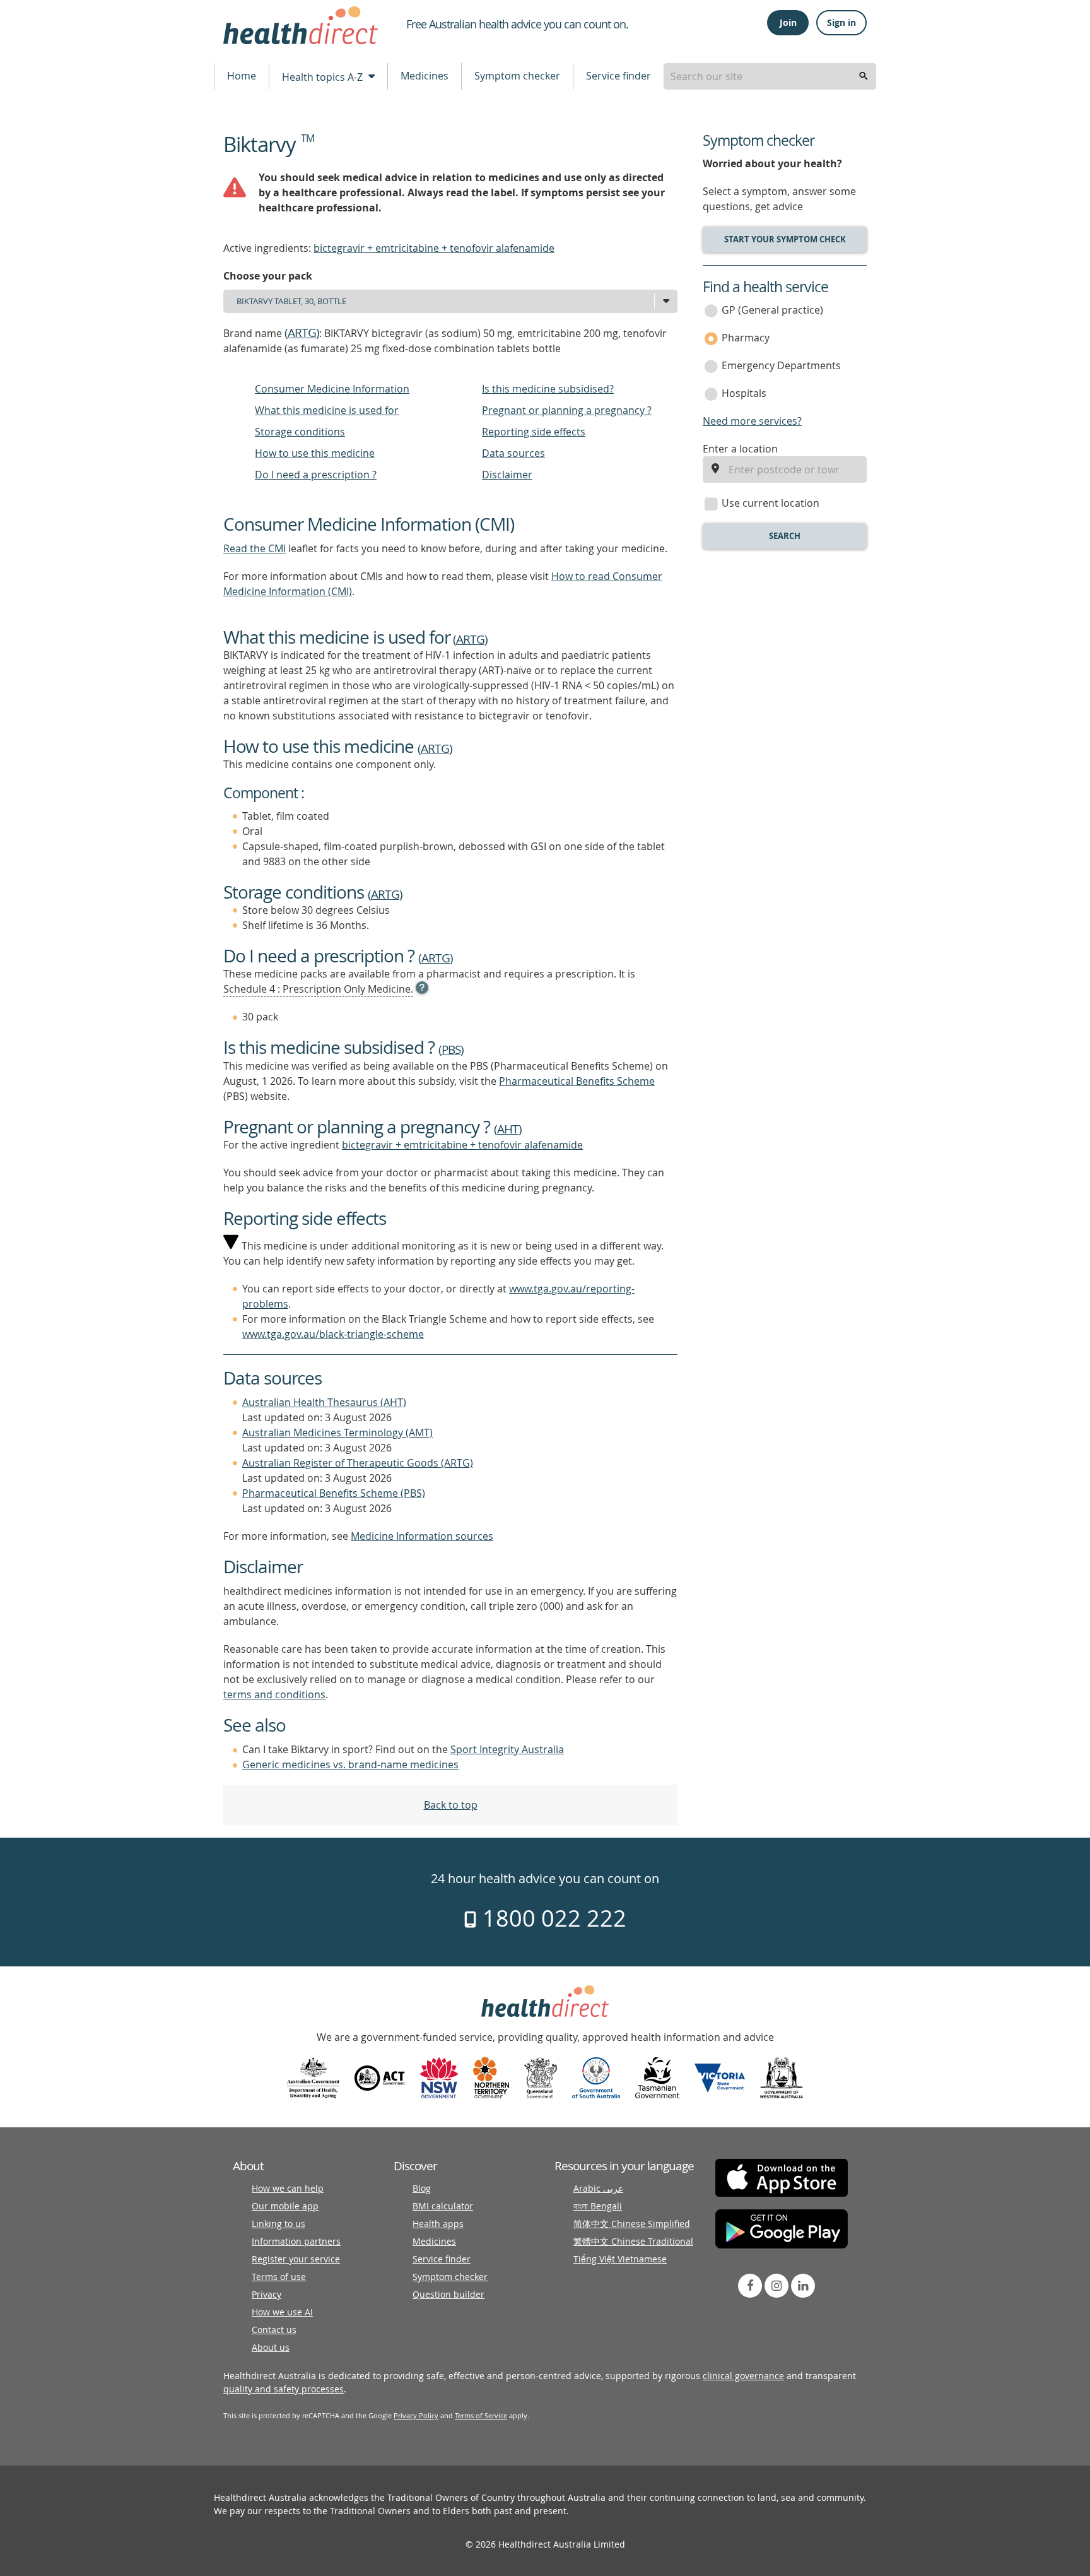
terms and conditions (274, 1694)
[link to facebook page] (750, 2286)
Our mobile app (285, 2206)
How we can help (288, 2188)
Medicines (425, 76)
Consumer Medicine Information (332, 389)
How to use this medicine (315, 453)
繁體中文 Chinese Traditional (633, 2241)
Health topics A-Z (324, 77)
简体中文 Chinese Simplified (632, 2224)
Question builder (448, 2294)
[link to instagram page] (776, 2286)
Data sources (513, 453)
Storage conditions (300, 432)
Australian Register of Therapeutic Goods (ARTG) (358, 1463)
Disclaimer (507, 475)
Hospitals (744, 393)
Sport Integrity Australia (507, 1749)
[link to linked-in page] (803, 2286)
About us (271, 2347)
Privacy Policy (416, 2415)
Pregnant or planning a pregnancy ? (567, 410)
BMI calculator (443, 2206)
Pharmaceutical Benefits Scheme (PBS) (334, 1493)
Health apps (438, 2224)
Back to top (451, 1805)
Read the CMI (255, 548)
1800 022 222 (552, 1918)
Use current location (771, 503)
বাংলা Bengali (598, 2206)
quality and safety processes (284, 2389)
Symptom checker (517, 76)
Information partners (296, 2241)
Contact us (274, 2330)
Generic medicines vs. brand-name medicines (350, 1764)
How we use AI (282, 2312)
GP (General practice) (772, 310)
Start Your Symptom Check (785, 239)
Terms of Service (481, 2415)
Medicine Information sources (422, 1536)
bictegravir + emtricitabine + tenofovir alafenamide (434, 248)
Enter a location (740, 449)
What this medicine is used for (327, 410)
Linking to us (278, 2224)
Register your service (296, 2259)
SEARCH (785, 536)
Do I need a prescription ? (316, 475)
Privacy (267, 2294)
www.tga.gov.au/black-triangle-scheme (333, 1334)
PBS (451, 1049)
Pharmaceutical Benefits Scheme (577, 1081)
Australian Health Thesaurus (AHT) (324, 1402)
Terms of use (279, 2277)
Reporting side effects (534, 432)
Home (242, 76)
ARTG (302, 333)
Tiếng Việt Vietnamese (620, 2259)
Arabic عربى (598, 2188)
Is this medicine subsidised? (548, 389)
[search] (864, 76)
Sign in (841, 22)
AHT (508, 1129)
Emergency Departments (781, 365)
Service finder (618, 76)
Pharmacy (746, 338)
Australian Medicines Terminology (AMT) (337, 1433)
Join (788, 22)
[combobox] (770, 76)
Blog (422, 2188)
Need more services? (752, 421)
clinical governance (743, 2376)
